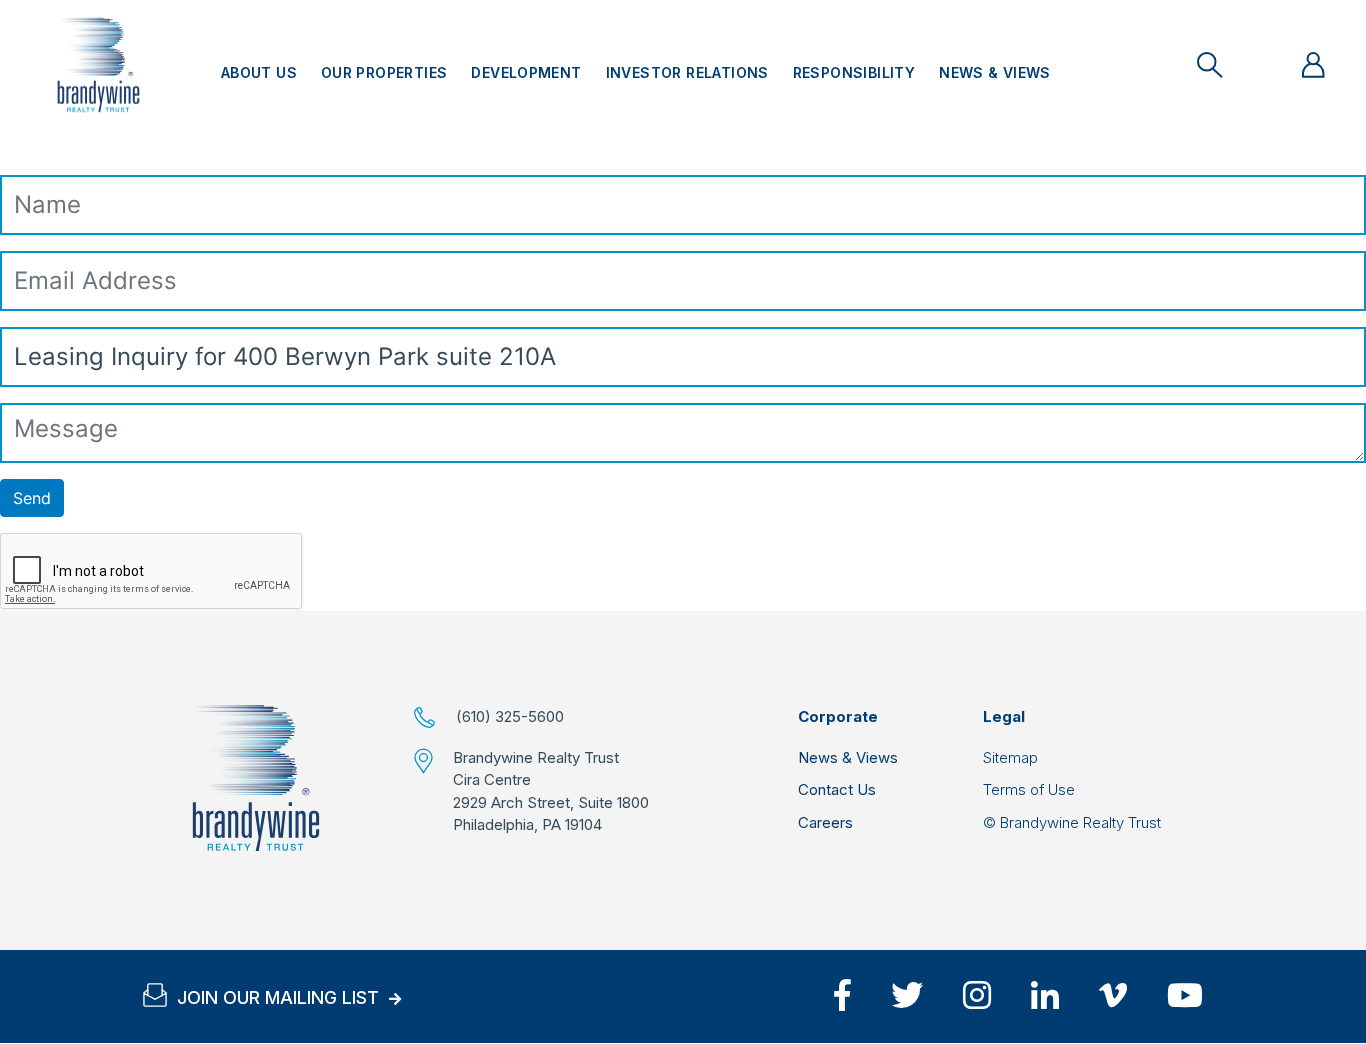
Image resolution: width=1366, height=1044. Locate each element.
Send (32, 498)
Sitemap (1010, 757)
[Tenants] (1313, 65)
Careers (825, 822)
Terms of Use (1029, 789)
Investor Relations (687, 72)
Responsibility (854, 72)
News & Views (995, 72)
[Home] (256, 778)
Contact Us (837, 789)
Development (526, 72)
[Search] (1210, 65)
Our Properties (384, 72)
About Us (259, 72)
